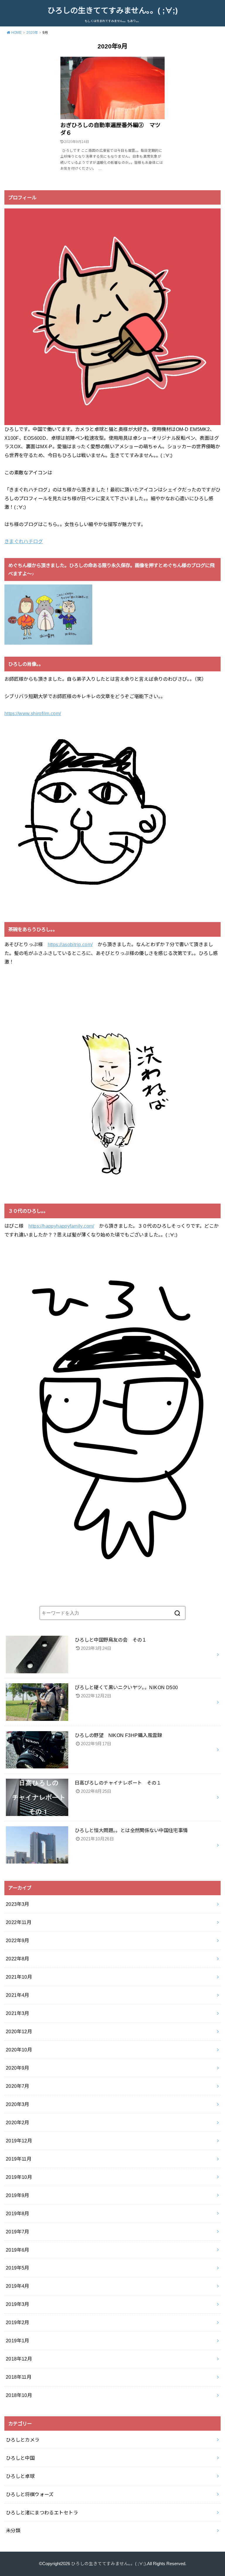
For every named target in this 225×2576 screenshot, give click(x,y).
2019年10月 (19, 2177)
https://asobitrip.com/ (70, 944)
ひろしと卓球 (20, 2476)
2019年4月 (18, 2286)
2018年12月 (19, 2359)
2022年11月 (19, 1922)
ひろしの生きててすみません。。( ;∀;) (113, 11)
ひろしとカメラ (23, 2440)
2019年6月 (18, 2250)
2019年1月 (18, 2341)
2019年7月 (18, 2232)
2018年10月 (19, 2395)
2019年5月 (18, 2268)
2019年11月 (19, 2159)
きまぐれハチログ (24, 541)
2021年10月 (19, 1977)
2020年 (32, 33)
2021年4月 (18, 1995)
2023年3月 (18, 1904)
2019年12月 (19, 2141)
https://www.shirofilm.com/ (33, 713)
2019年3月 (18, 2304)
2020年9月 (18, 2068)
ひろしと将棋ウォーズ (30, 2494)
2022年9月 (18, 1940)
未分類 (13, 2530)
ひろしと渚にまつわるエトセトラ (42, 2513)
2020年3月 (18, 2104)
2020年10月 (19, 2050)
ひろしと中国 (20, 2458)
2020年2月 (18, 2122)
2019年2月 (18, 2322)
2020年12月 (19, 2031)
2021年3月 (18, 2013)
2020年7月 (18, 2086)
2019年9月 (18, 2195)
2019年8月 (18, 2213)
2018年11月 (19, 2377)
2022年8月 (18, 1959)
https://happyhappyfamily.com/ (61, 1226)
